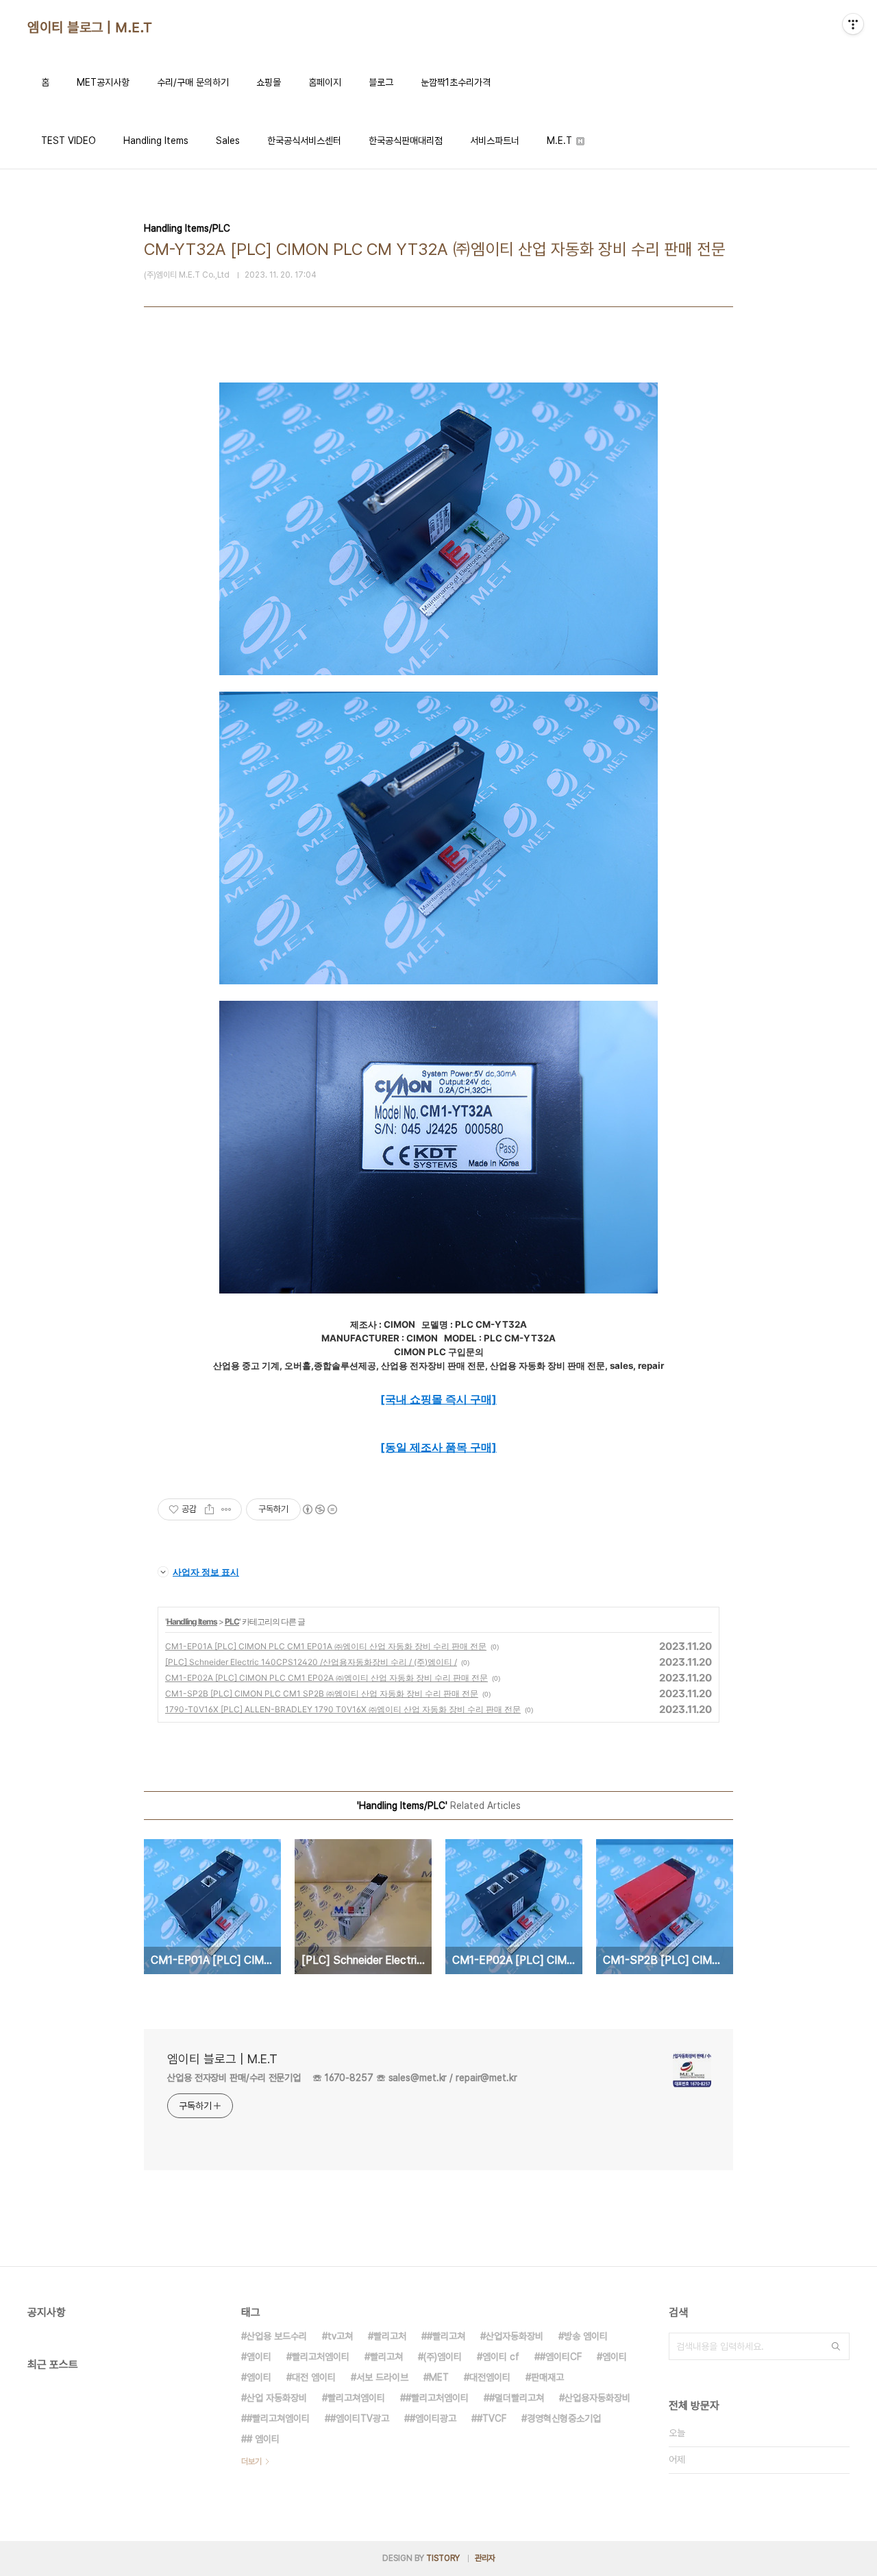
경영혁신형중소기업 (564, 2418)
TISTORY (443, 2558)
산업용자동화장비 (597, 2398)
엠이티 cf (501, 2357)
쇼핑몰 (269, 82)
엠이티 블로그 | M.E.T (90, 27)
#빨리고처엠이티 (437, 2398)
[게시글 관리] (226, 1509)
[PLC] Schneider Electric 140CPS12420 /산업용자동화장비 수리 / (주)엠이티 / (311, 1662)
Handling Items (156, 141)
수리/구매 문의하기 (193, 82)
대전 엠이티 (314, 2377)
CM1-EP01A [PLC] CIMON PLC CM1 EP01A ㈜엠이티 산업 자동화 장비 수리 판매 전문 (326, 1646)
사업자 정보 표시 (206, 1572)
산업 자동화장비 (277, 2398)
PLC (232, 1621)
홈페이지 (325, 82)
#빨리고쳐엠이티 (278, 2418)
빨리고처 (390, 2336)
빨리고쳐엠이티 (356, 2398)
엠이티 (615, 2357)
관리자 (485, 2558)
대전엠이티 (490, 2377)
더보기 (251, 2462)
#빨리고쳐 (446, 2336)
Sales (228, 141)
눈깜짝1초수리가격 (456, 82)
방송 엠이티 (586, 2336)
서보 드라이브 (382, 2377)
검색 (836, 2346)
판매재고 (547, 2377)
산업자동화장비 (515, 2336)
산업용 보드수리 (277, 2336)
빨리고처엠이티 (321, 2357)
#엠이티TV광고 (360, 2418)
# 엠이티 (263, 2439)
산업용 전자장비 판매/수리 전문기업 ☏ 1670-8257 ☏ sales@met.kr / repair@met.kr (342, 2078)
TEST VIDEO (69, 141)
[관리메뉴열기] (853, 24)
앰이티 (259, 2357)
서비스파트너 (495, 141)
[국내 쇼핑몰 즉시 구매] (438, 1399)
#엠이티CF (561, 2357)
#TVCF (492, 2418)
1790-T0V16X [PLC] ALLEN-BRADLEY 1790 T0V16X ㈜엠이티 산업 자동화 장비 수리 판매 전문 (343, 1709)
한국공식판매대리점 (406, 141)
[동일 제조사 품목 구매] (438, 1447)
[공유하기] (209, 1509)
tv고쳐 (340, 2336)
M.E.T (561, 141)
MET (439, 2377)
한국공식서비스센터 (304, 141)
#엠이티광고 (433, 2418)
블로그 (381, 82)
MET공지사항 (103, 82)
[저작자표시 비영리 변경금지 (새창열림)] (319, 1509)
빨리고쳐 (386, 2357)
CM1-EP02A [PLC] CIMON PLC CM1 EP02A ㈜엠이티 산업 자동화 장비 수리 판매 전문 (326, 1678)
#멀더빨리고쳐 (517, 2398)
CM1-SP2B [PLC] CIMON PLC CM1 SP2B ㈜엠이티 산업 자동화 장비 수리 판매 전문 (322, 1693)
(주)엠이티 (443, 2357)
